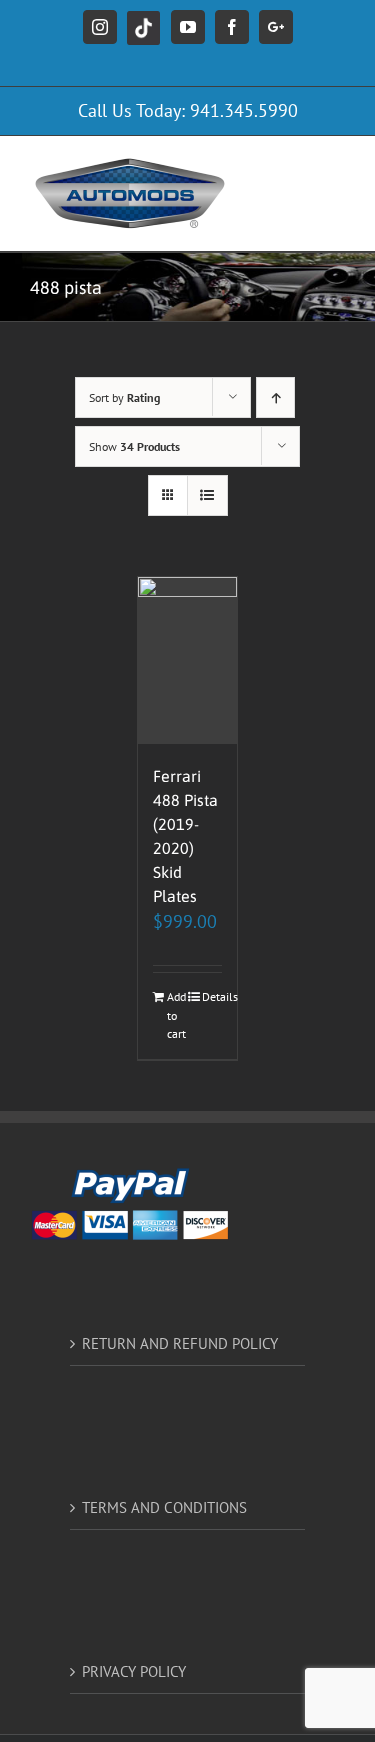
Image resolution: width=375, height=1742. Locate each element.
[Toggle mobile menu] (334, 166)
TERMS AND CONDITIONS (164, 1507)
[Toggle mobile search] (294, 166)
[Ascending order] (275, 397)
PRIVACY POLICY (134, 1671)
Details (212, 996)
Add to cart (176, 1015)
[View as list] (207, 495)
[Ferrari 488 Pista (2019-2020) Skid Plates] (188, 660)
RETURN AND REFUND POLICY (180, 1343)
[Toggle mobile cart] (335, 187)
